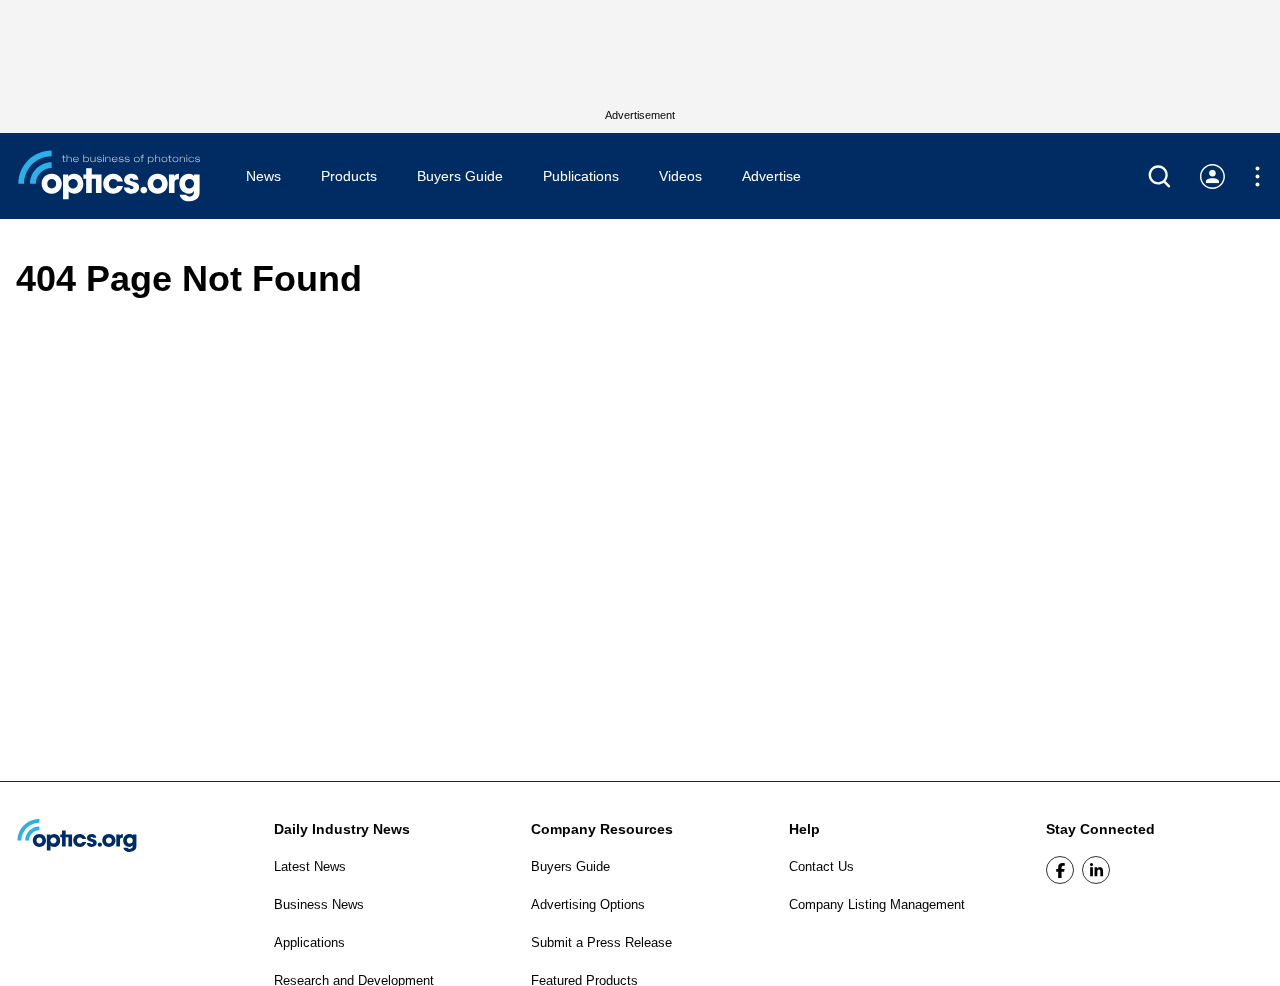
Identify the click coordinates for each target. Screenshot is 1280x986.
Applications (309, 942)
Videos (680, 176)
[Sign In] (1212, 176)
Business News (319, 904)
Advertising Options (588, 904)
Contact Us (821, 866)
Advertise (771, 176)
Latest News (310, 866)
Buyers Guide (460, 176)
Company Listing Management (877, 904)
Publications (581, 176)
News (263, 176)
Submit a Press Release (601, 942)
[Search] (1159, 176)
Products (349, 176)
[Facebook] (1060, 870)
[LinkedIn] (1096, 870)
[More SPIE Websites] (1257, 176)
